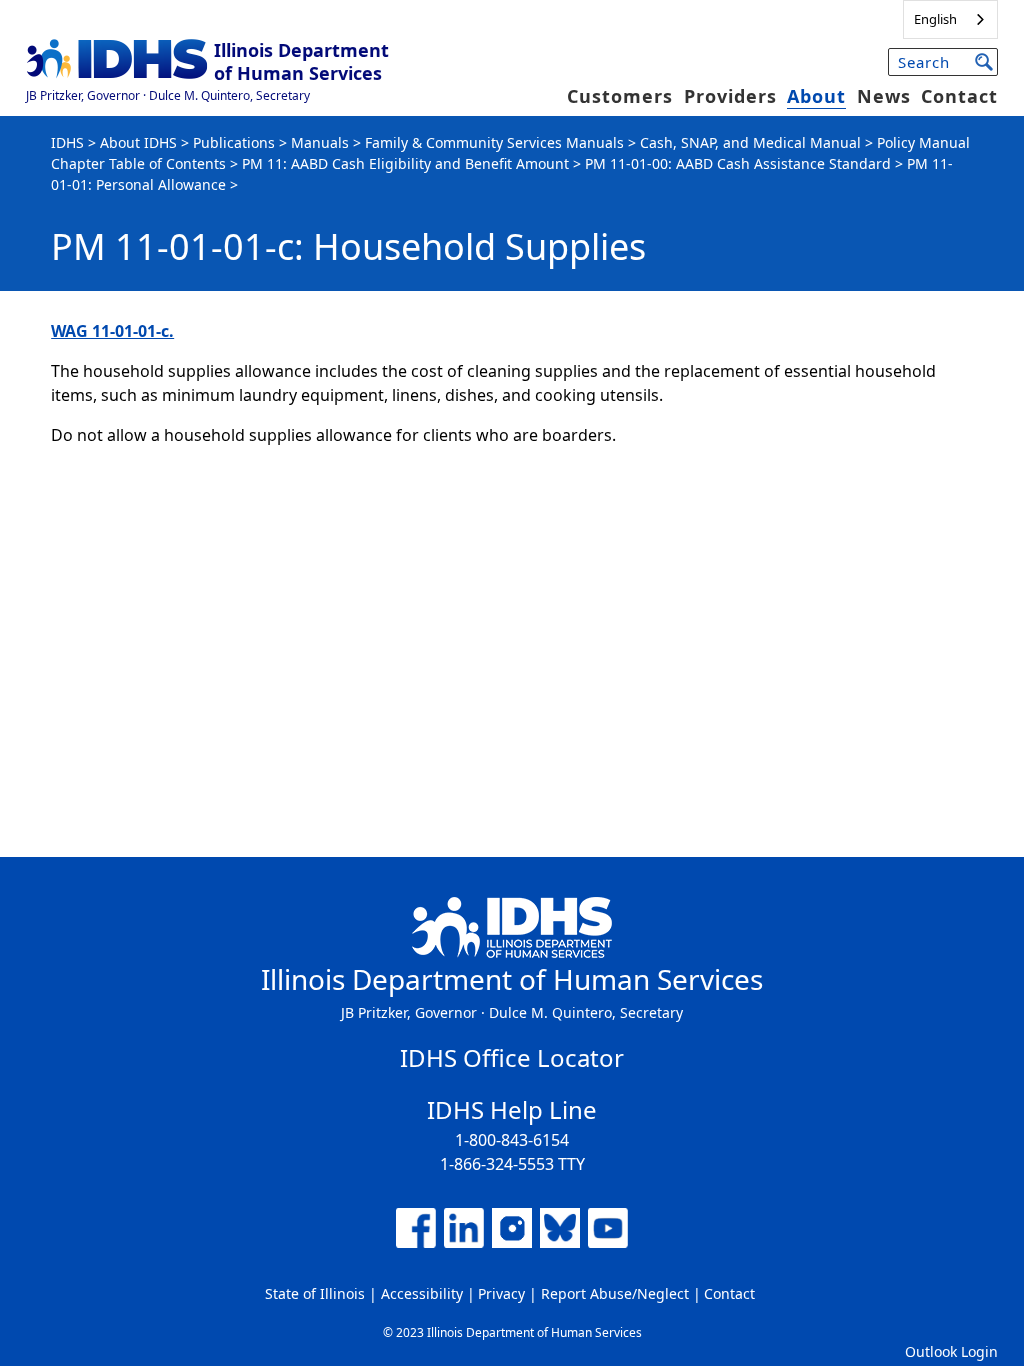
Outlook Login (951, 1351)
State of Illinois (315, 1293)
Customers (620, 96)
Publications (234, 142)
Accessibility (422, 1293)
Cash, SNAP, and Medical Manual (750, 142)
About (816, 96)
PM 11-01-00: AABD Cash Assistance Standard (738, 163)
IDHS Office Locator (512, 1057)
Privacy (501, 1293)
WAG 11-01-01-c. (112, 331)
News (884, 96)
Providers (730, 96)
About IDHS (138, 142)
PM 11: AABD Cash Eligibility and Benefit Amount (405, 163)
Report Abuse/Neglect (615, 1293)
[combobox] (950, 19)
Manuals (320, 142)
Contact (959, 96)
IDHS (67, 142)
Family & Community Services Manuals (494, 142)
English (935, 19)
